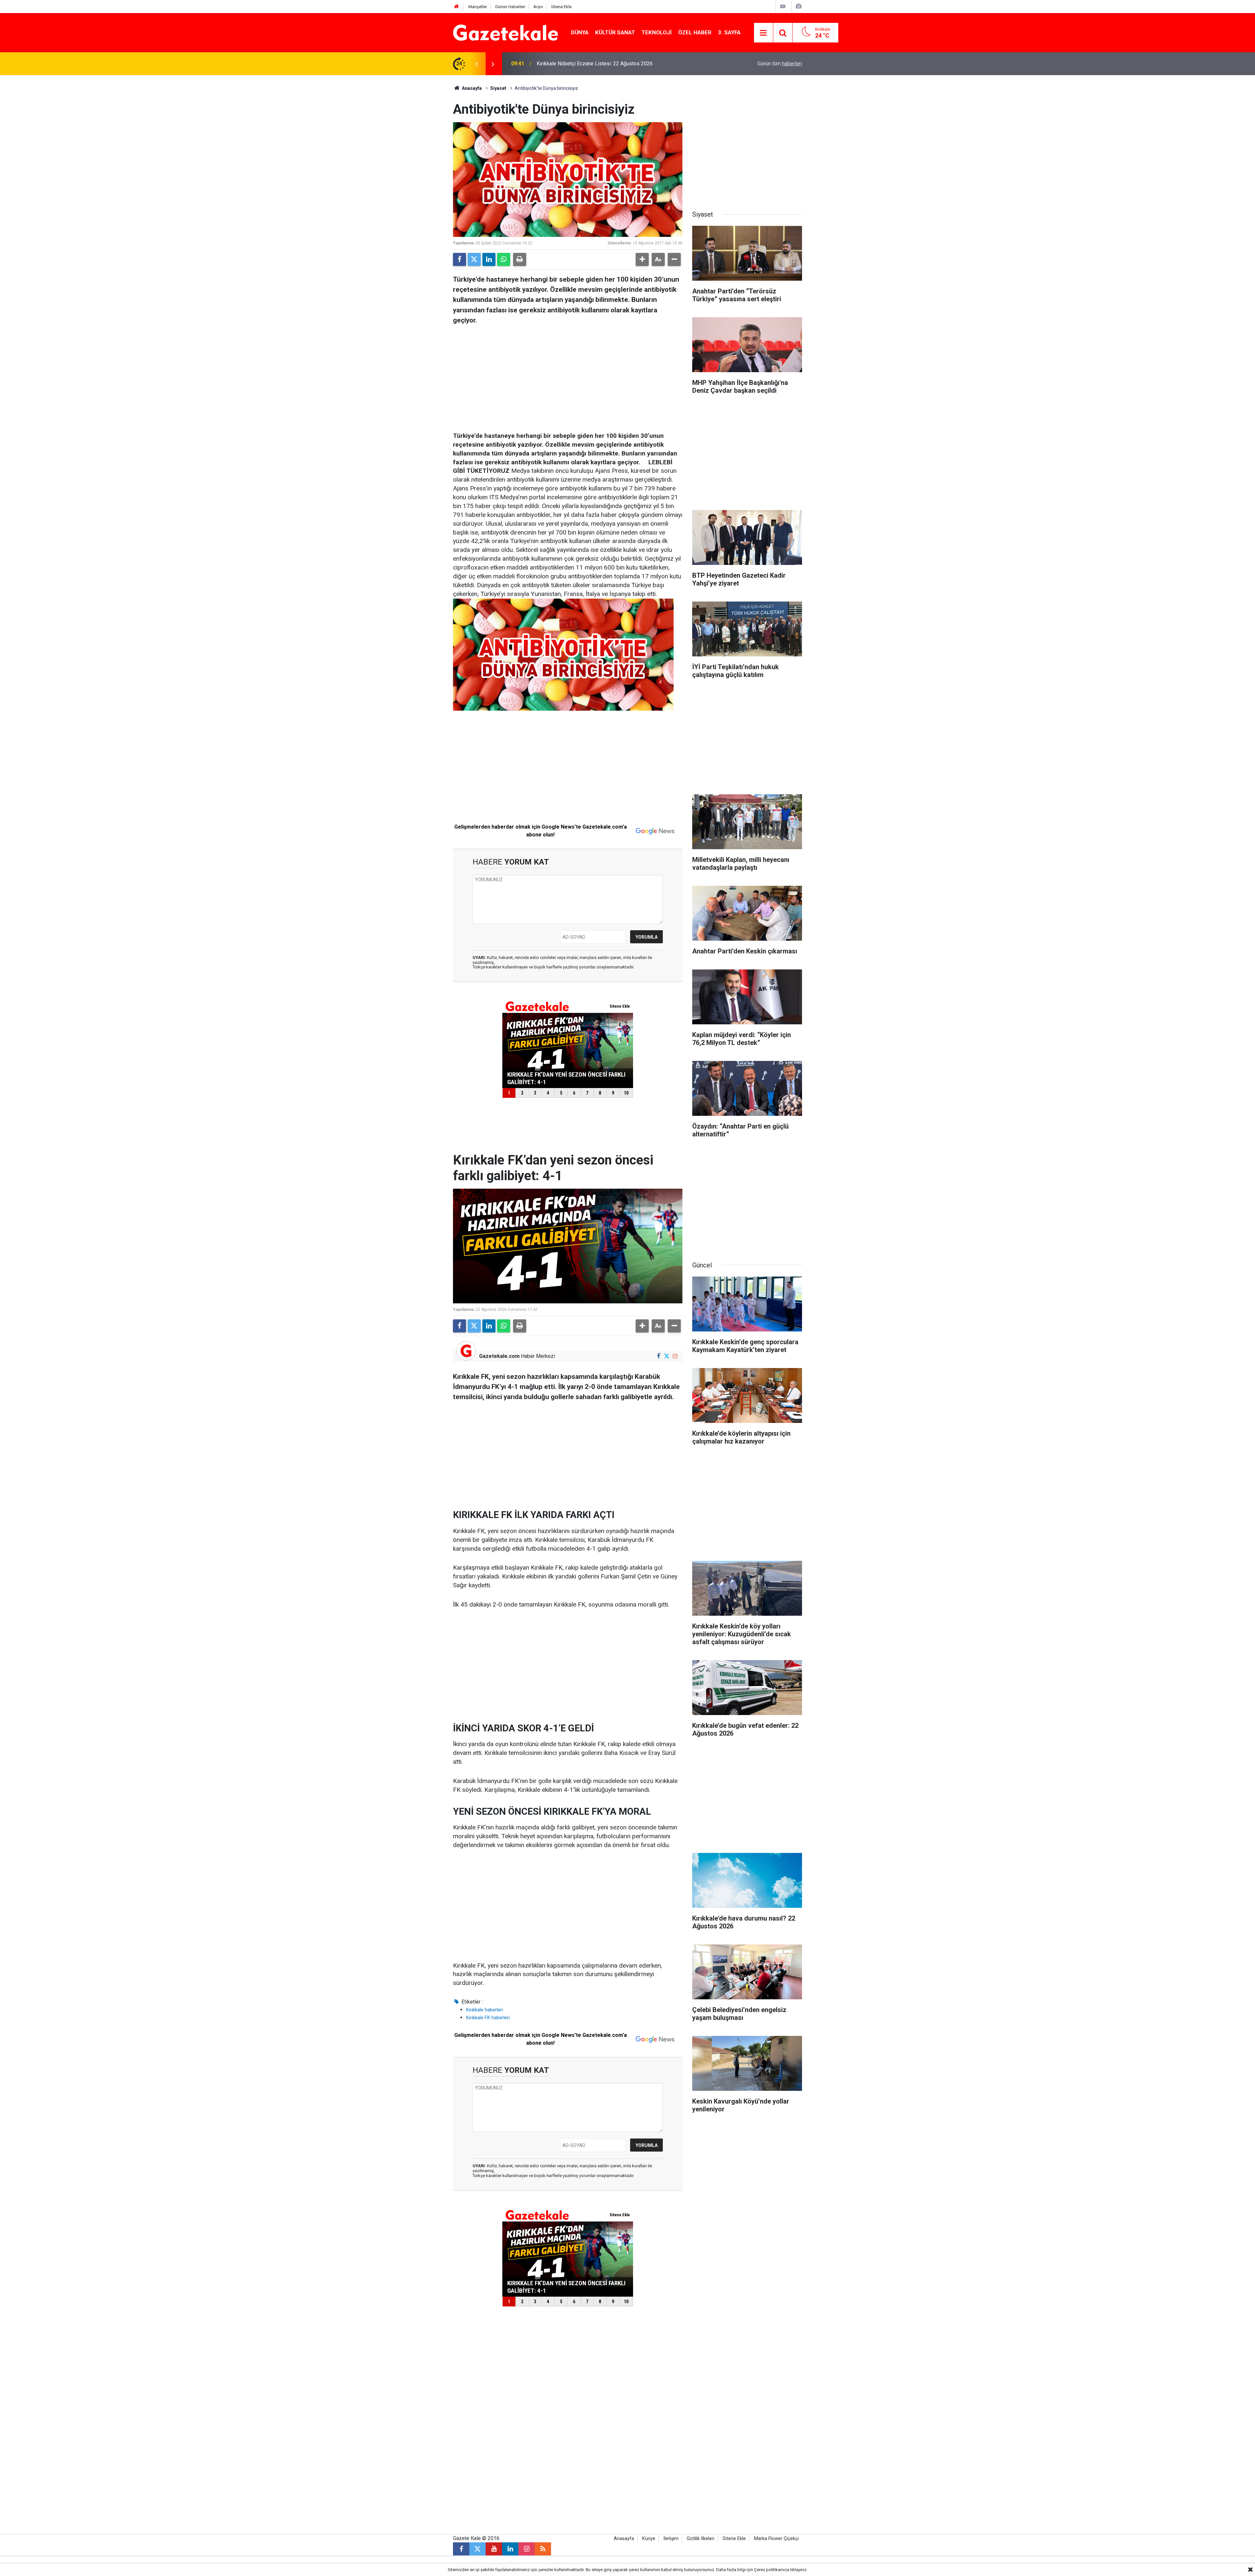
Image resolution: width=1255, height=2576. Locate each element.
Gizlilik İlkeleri (701, 2539)
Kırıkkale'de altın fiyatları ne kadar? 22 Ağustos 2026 (596, 64)
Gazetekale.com (499, 1356)
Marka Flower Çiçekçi (776, 2539)
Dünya (580, 32)
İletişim (671, 2539)
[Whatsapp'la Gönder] (504, 259)
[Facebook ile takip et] (658, 1356)
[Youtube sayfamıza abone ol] (494, 2549)
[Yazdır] (520, 259)
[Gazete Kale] (505, 32)
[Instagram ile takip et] (675, 1356)
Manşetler (478, 7)
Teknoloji (657, 32)
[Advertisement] (399, 173)
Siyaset (498, 88)
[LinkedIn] (489, 259)
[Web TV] (783, 6)
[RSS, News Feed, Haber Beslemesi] (543, 2549)
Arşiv (538, 7)
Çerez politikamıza (772, 2570)
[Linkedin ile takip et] (510, 2549)
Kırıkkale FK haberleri (488, 2018)
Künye (649, 2539)
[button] (642, 259)
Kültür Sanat (615, 32)
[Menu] (763, 33)
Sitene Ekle (561, 7)
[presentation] (477, 64)
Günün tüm (780, 64)
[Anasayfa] (457, 7)
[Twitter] (474, 259)
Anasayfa (471, 88)
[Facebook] (460, 259)
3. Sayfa (729, 32)
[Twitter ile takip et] (667, 1356)
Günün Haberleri (510, 7)
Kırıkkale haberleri (485, 2010)
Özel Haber (695, 32)
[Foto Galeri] (798, 6)
